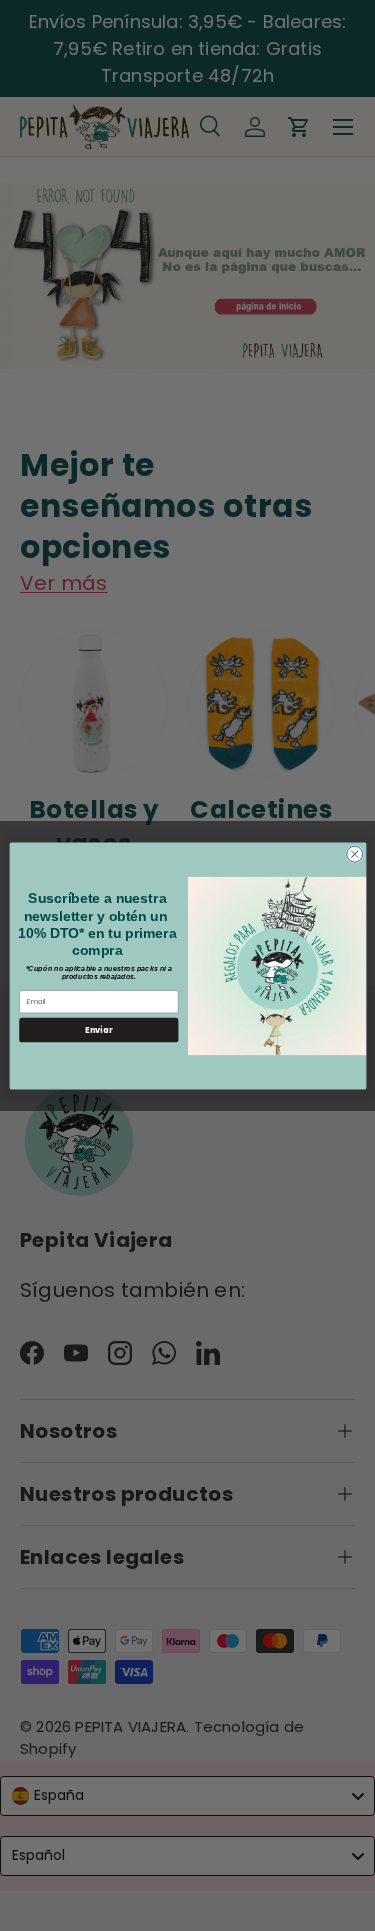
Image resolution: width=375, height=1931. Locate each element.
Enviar (98, 1028)
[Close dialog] (354, 854)
